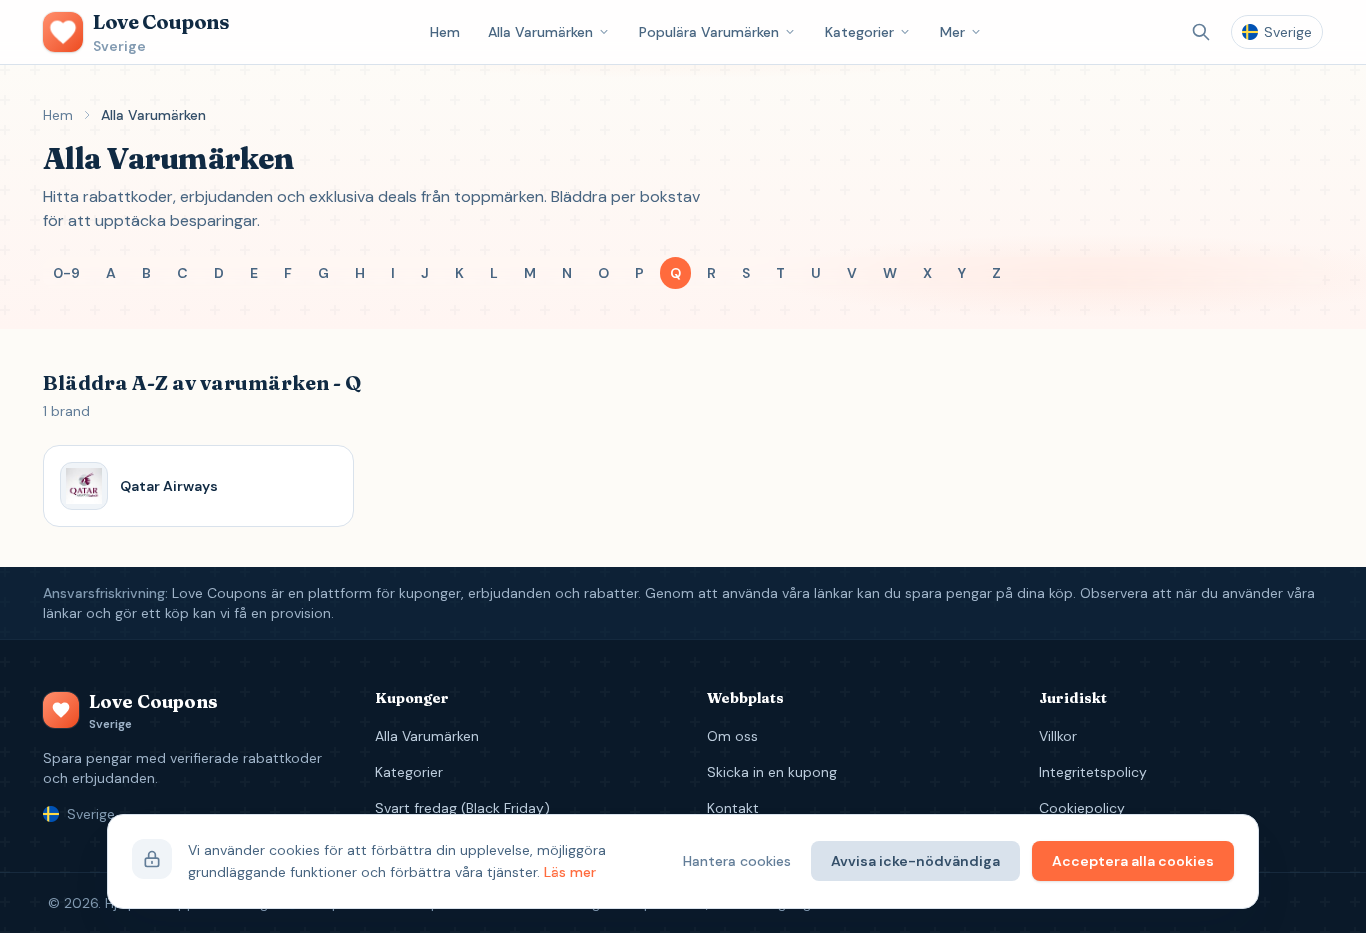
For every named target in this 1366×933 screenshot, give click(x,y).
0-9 (66, 273)
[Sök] (1201, 32)
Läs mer (570, 872)
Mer (952, 32)
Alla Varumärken (540, 32)
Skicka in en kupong (772, 772)
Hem (445, 32)
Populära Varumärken (709, 32)
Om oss (732, 736)
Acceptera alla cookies (1133, 861)
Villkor (1058, 736)
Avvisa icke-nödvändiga (915, 861)
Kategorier (859, 32)
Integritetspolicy (1093, 772)
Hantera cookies (737, 861)
